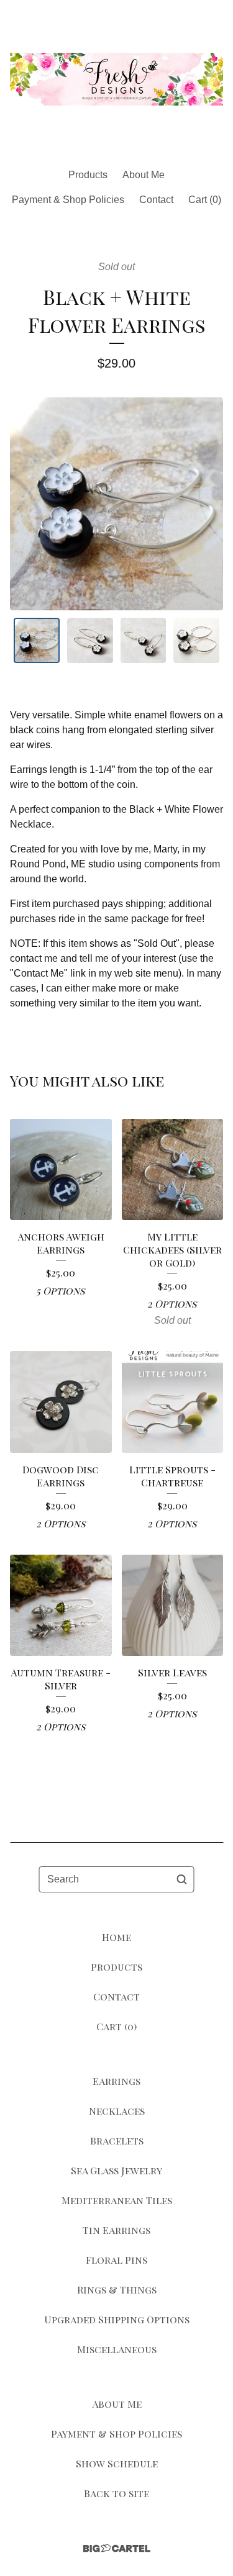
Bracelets (117, 2140)
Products (88, 175)
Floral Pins (116, 2260)
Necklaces (117, 2111)
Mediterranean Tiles (117, 2200)
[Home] (116, 79)
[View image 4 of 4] (196, 641)
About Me (144, 175)
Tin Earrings (116, 2230)
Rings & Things (117, 2289)
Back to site (116, 2493)
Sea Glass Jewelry (116, 2170)
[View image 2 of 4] (90, 641)
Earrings (116, 2081)
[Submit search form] (182, 1879)
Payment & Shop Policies (68, 200)
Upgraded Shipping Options (117, 2319)
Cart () (205, 200)
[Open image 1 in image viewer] (116, 504)
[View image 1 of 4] (37, 641)
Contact (156, 200)
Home (116, 1937)
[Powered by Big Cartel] (117, 2548)
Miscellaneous (117, 2349)
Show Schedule (117, 2463)
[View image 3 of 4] (144, 641)
